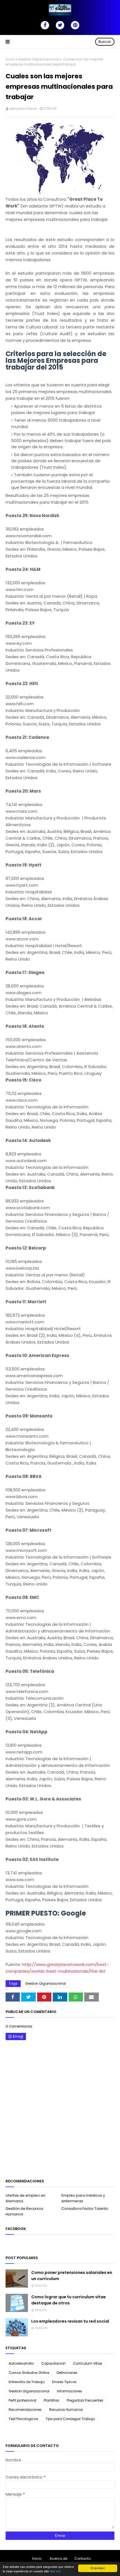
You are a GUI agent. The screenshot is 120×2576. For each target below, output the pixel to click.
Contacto (82, 2559)
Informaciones (69, 2391)
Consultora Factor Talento (85, 2209)
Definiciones (67, 2373)
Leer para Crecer (23, 108)
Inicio (10, 59)
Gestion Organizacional (39, 59)
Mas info (55, 2571)
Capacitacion (53, 2363)
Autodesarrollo (21, 2363)
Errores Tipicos (64, 2382)
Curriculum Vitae (87, 2363)
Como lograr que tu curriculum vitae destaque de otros (69, 2300)
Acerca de (58, 2559)
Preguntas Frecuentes (85, 2400)
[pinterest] (75, 25)
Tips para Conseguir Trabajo (70, 2419)
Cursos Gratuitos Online (29, 2373)
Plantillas (51, 2400)
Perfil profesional (22, 2400)
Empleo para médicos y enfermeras (83, 2198)
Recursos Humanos (66, 2410)
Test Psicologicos (23, 2419)
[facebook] (45, 25)
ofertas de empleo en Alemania (26, 2198)
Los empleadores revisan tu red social (70, 2321)
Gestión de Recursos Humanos (24, 2211)
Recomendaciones (25, 2410)
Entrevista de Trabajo (27, 2382)
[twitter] (60, 25)
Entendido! (98, 2568)
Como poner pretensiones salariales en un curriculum (72, 2276)
